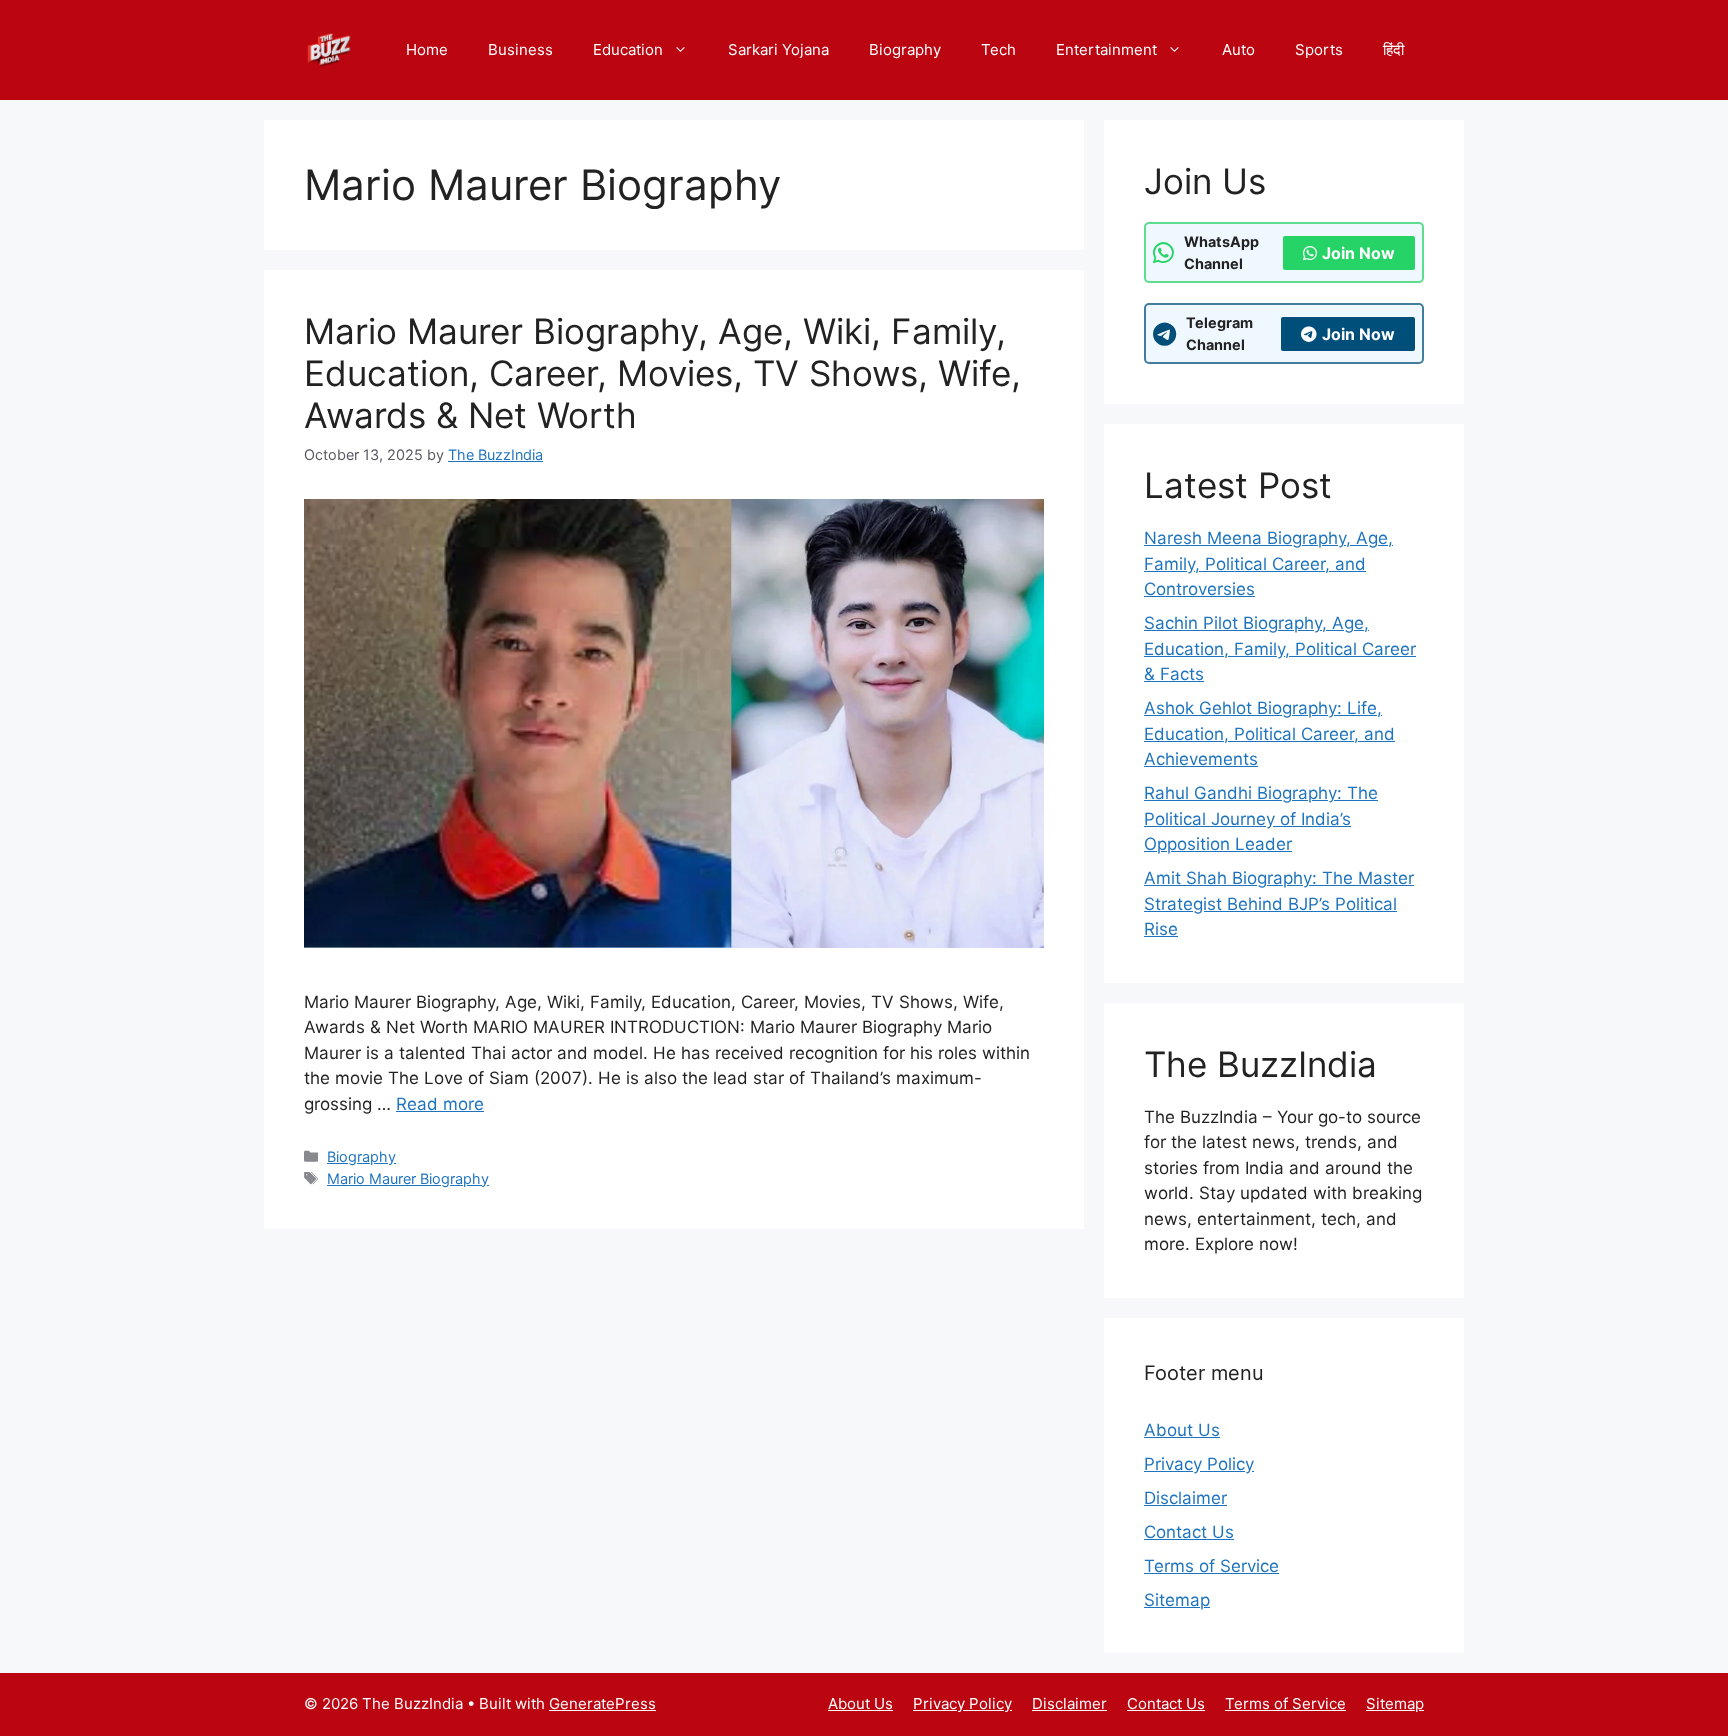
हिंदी (1393, 49)
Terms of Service (1211, 1566)
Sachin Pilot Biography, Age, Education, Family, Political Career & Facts (1280, 648)
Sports (1319, 49)
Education (628, 49)
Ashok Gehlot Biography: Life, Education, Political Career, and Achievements (1269, 733)
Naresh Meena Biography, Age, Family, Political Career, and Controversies (1268, 563)
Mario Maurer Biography (408, 1178)
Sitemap (1177, 1600)
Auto (1238, 49)
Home (427, 49)
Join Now (1358, 253)
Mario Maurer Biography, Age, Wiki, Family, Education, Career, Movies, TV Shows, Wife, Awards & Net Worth (662, 373)
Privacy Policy (1199, 1464)
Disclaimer (1185, 1498)
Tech (998, 49)
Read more (440, 1104)
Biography (905, 49)
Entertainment (1106, 49)
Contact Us (1189, 1532)
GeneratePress (602, 1703)
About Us (1182, 1430)
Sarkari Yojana (778, 49)
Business (520, 49)
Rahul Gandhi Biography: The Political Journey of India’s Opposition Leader (1261, 818)
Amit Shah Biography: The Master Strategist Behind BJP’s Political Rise (1279, 903)
